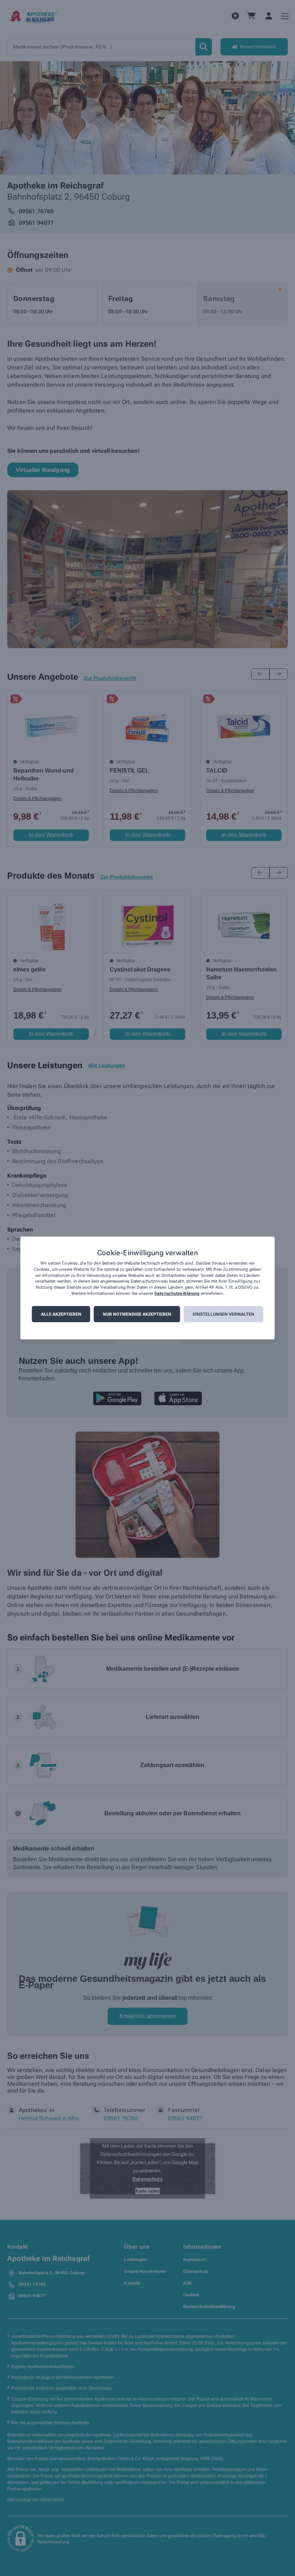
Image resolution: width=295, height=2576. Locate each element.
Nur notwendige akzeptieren (137, 1314)
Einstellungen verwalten (224, 1314)
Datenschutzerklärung (177, 1293)
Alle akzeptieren (61, 1314)
